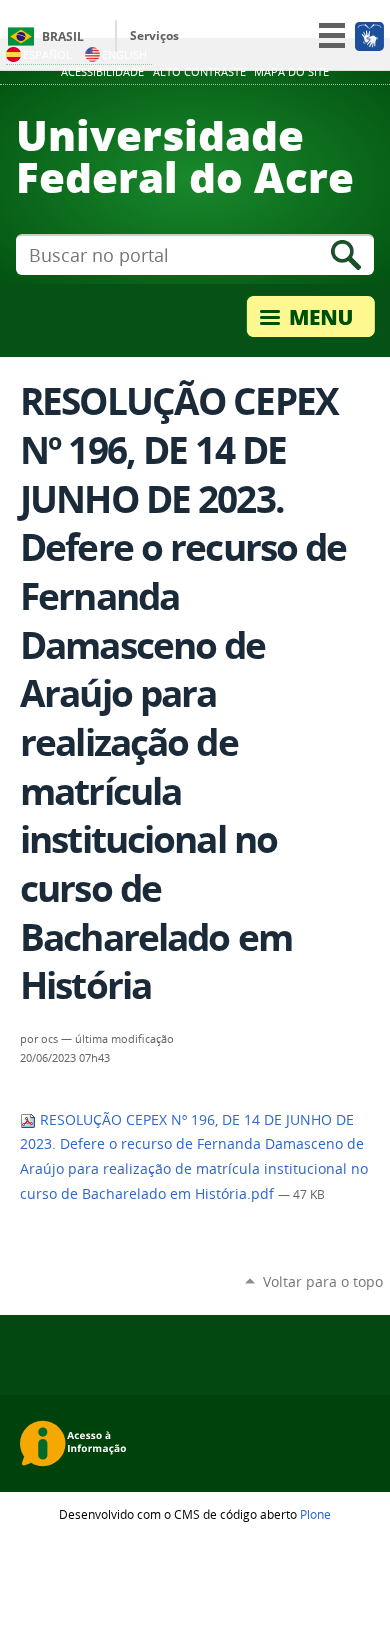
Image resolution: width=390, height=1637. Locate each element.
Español (47, 54)
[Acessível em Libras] (368, 36)
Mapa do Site (291, 72)
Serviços (154, 35)
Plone (315, 1514)
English (124, 54)
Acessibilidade (102, 72)
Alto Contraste (199, 72)
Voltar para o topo (323, 1281)
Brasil (63, 36)
